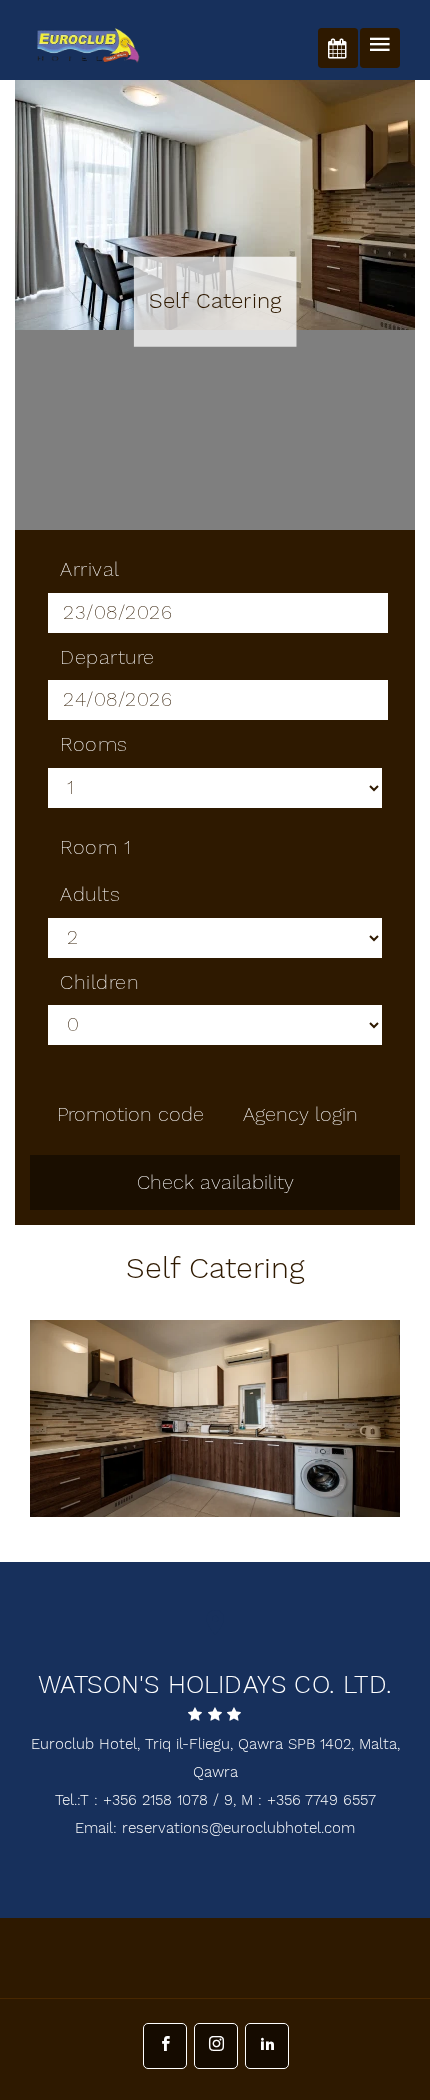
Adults (90, 895)
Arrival (90, 570)
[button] (325, 1492)
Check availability (215, 1183)
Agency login (300, 1115)
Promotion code (130, 1115)
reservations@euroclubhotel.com (238, 1828)
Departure (107, 658)
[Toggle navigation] (380, 48)
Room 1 (95, 848)
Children (99, 983)
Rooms (94, 745)
